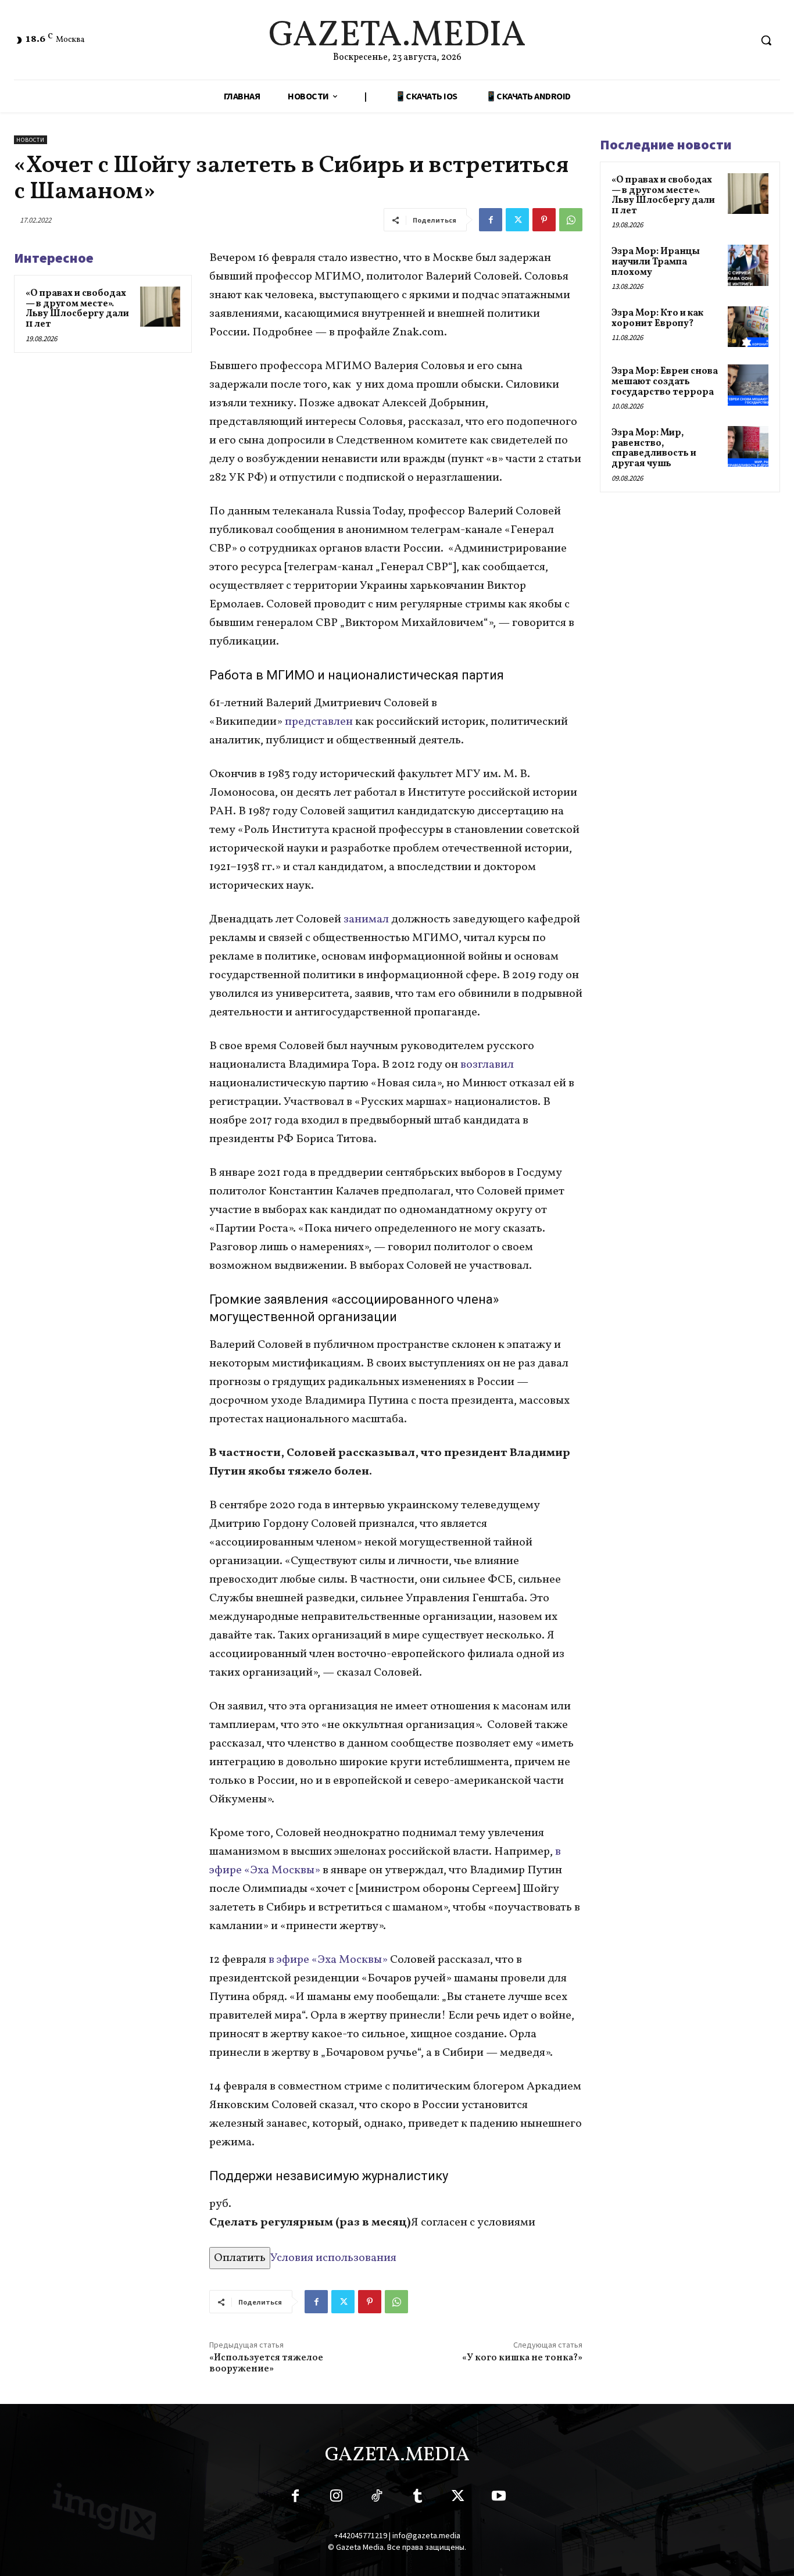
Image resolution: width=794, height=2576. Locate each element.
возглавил (487, 1065)
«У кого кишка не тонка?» (522, 2358)
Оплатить (240, 2258)
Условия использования (333, 2258)
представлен (318, 722)
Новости (31, 140)
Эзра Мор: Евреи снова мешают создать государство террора (665, 382)
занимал (366, 920)
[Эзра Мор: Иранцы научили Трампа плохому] (748, 265)
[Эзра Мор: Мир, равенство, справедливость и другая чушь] (748, 446)
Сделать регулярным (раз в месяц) (310, 2223)
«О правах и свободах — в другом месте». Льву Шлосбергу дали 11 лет (77, 309)
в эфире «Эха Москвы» (327, 1960)
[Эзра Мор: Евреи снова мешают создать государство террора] (748, 385)
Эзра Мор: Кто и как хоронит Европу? (657, 319)
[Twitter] (517, 220)
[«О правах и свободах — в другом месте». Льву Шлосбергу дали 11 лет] (160, 307)
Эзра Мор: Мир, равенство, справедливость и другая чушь (654, 448)
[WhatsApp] (571, 220)
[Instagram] (336, 2498)
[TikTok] (377, 2498)
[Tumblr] (417, 2498)
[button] (766, 40)
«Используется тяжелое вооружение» (266, 2364)
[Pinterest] (544, 220)
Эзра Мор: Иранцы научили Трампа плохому (656, 262)
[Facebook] (491, 220)
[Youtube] (499, 2498)
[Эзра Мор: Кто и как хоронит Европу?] (748, 327)
